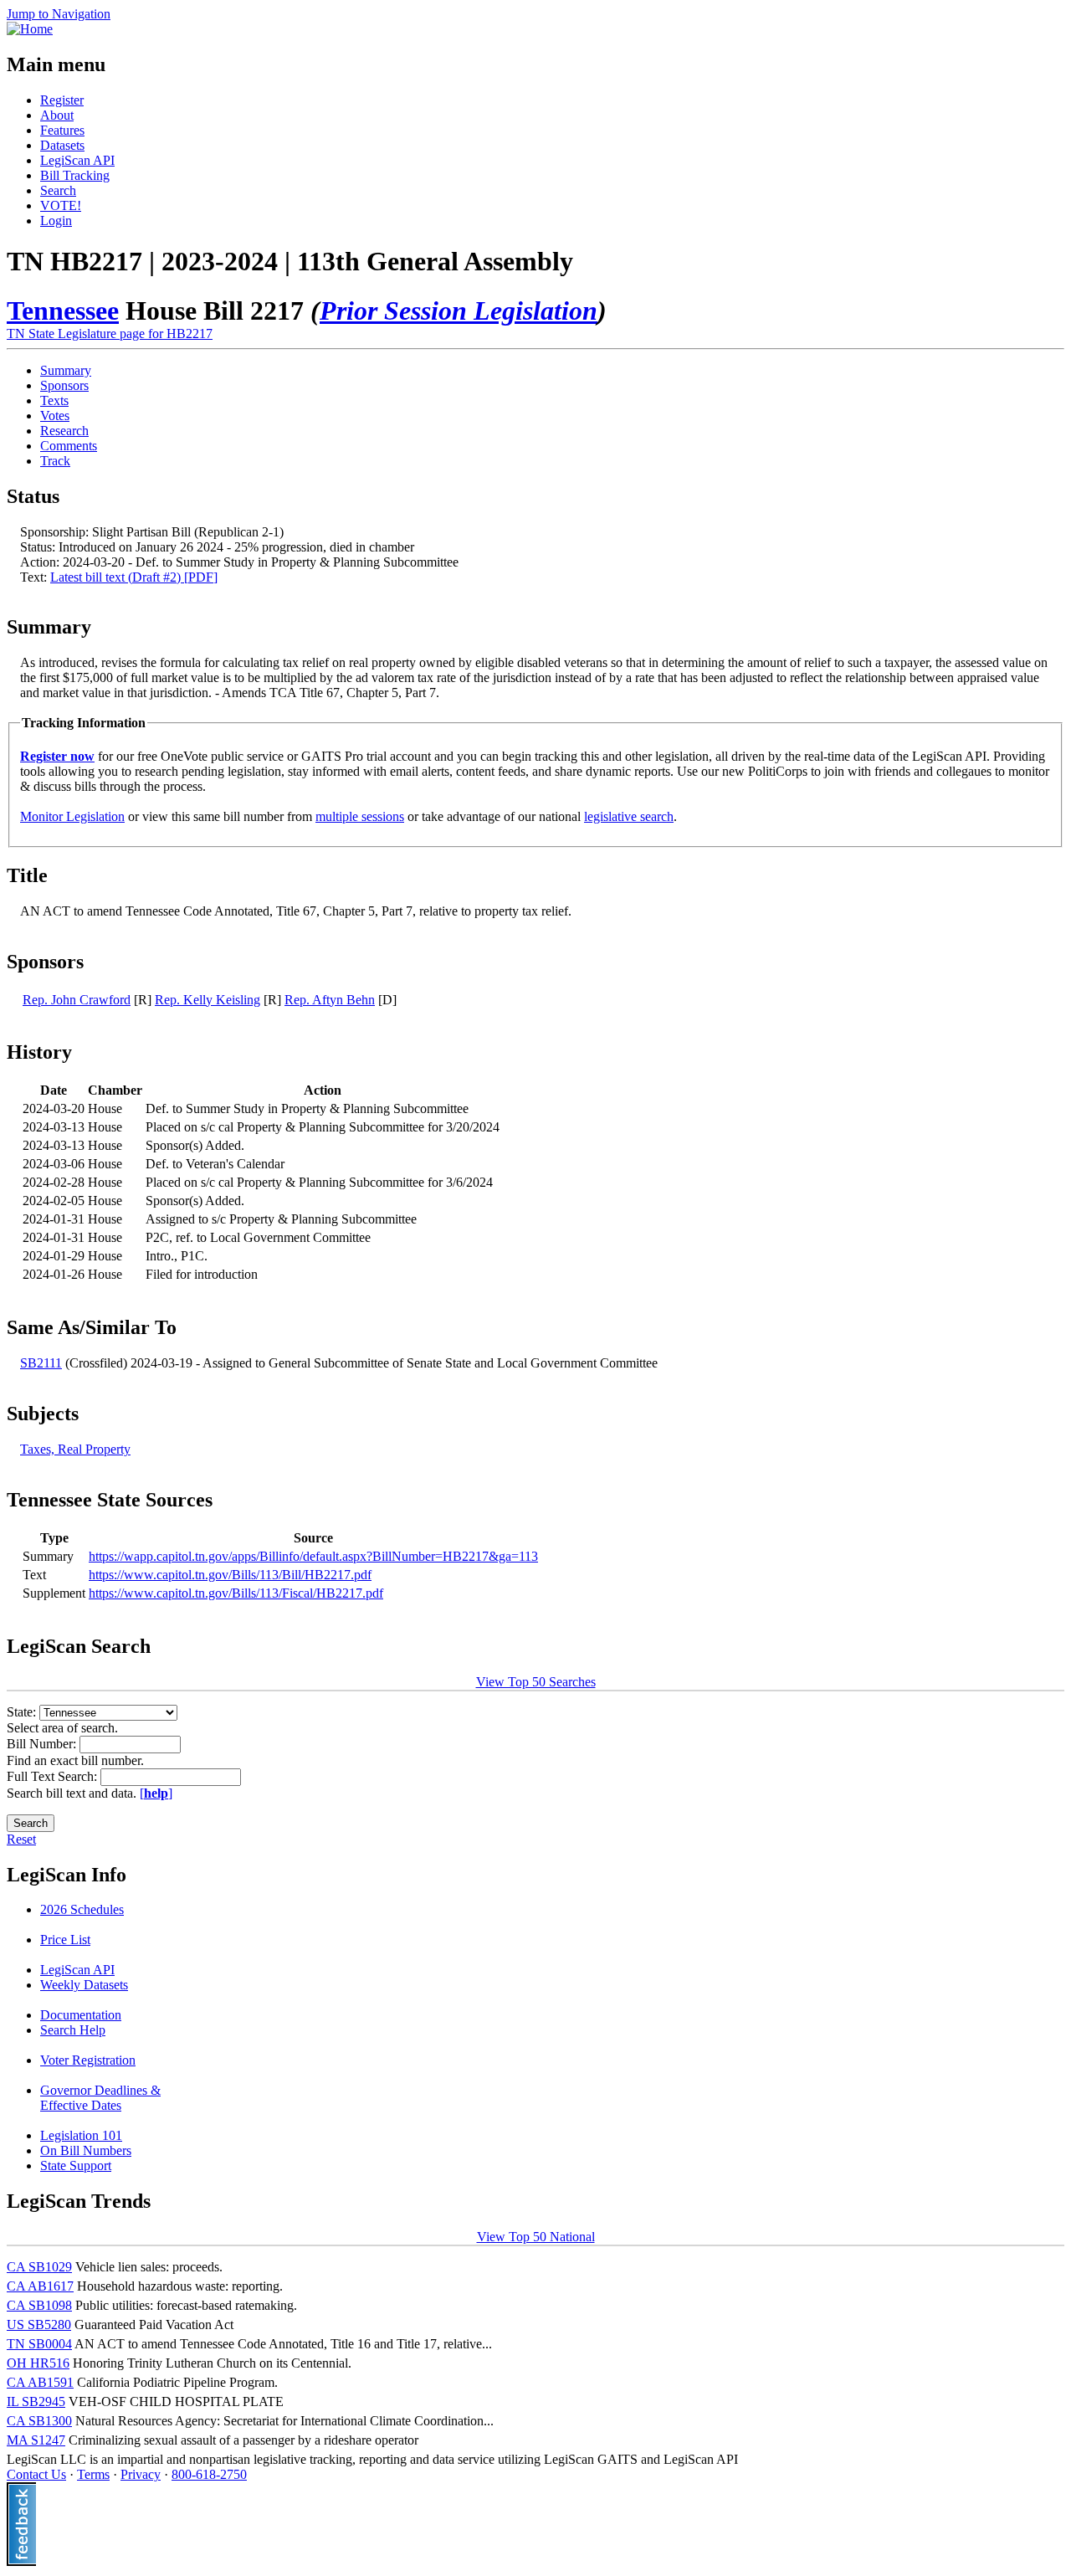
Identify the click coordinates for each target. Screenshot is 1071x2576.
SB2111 (41, 1363)
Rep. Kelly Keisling (208, 1000)
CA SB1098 (39, 2305)
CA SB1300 (39, 2421)
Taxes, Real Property (75, 1449)
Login (56, 221)
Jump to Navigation (59, 14)
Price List (65, 1940)
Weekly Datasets (84, 1985)
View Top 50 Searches (536, 1682)
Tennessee (63, 310)
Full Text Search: (54, 1776)
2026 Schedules (82, 1909)
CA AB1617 (40, 2286)
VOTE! (61, 205)
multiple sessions (360, 816)
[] (156, 1793)
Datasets (62, 145)
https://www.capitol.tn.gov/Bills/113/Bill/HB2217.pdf (230, 1575)
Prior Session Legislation (459, 310)
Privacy (141, 2474)
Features (62, 130)
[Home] (30, 29)
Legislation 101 (81, 2135)
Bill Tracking (75, 175)
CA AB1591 (40, 2382)
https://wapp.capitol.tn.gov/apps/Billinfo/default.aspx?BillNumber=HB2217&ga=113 (313, 1556)
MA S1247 (36, 2440)
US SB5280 (39, 2325)
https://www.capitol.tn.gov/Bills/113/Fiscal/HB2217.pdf (236, 1593)
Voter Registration (88, 2060)
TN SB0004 (39, 2344)
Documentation (81, 2015)
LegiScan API (77, 160)
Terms (93, 2474)
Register (62, 100)
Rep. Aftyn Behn (330, 1000)
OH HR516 (38, 2363)
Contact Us (36, 2474)
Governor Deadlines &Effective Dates (100, 2098)
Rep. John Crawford (77, 1000)
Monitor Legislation (72, 816)
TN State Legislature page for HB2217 (110, 334)
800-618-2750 (209, 2474)
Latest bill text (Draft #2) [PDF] (134, 577)
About (57, 115)
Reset (21, 1839)
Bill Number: (43, 1744)
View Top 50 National (536, 2237)
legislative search (629, 816)
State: (23, 1712)
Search (58, 190)
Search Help (73, 2030)
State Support (76, 2165)
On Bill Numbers (86, 2150)
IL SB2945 (36, 2402)
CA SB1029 (39, 2267)
